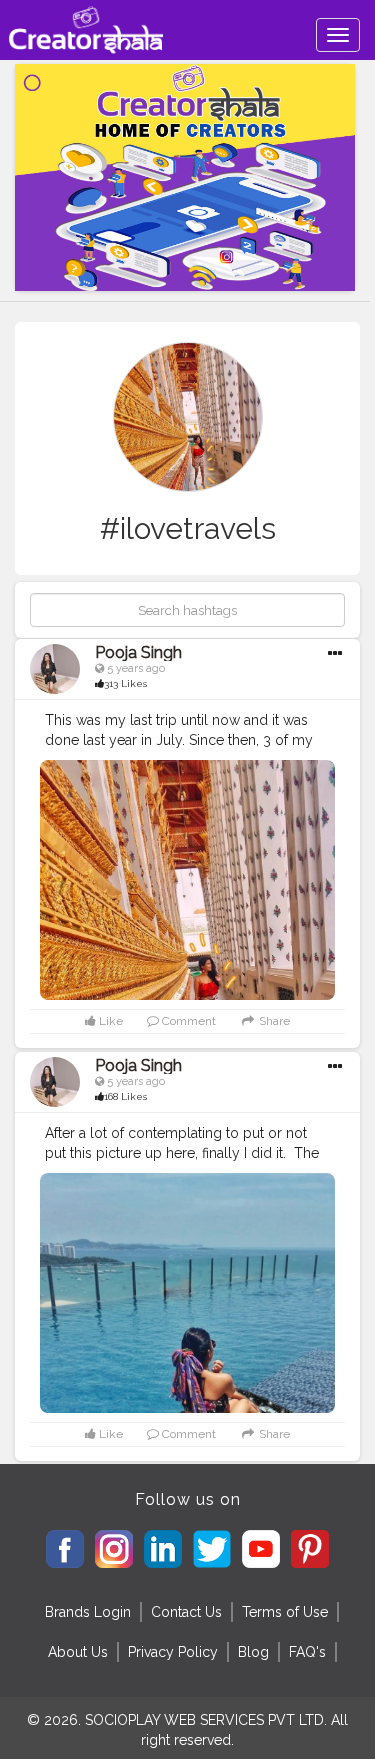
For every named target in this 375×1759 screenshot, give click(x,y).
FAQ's (307, 1652)
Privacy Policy (173, 1652)
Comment (187, 1021)
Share (272, 1021)
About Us (78, 1652)
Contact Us (186, 1612)
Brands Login (88, 1612)
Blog (253, 1652)
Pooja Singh (138, 652)
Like (109, 1021)
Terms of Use (285, 1612)
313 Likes (125, 683)
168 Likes (125, 1096)
